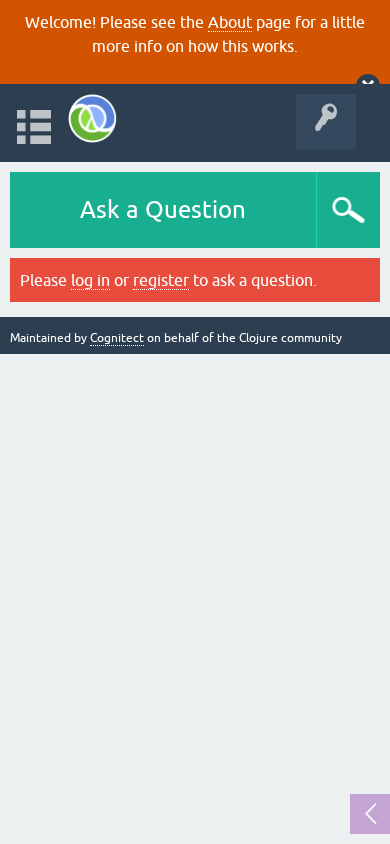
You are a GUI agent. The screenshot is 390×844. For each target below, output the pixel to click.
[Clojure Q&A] (92, 118)
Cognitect (117, 338)
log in (90, 280)
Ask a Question (163, 209)
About (230, 22)
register (161, 280)
